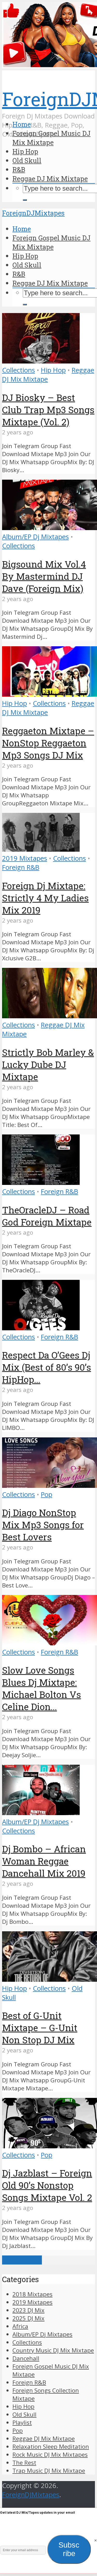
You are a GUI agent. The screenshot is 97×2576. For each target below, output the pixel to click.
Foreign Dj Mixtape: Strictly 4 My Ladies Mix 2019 (45, 898)
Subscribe (69, 2549)
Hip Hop (25, 151)
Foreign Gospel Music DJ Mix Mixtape (51, 138)
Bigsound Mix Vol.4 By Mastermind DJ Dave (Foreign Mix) (44, 576)
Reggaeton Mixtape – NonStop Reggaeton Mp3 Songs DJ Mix (48, 743)
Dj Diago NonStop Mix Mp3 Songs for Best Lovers (43, 1525)
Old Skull (27, 160)
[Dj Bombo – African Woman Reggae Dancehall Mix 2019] (41, 1813)
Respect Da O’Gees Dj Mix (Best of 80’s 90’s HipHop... (47, 1367)
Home (22, 124)
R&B (19, 169)
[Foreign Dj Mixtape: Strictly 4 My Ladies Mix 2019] (41, 849)
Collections (18, 370)
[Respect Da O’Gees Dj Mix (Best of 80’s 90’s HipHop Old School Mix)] (41, 1328)
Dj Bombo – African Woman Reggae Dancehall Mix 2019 (44, 1861)
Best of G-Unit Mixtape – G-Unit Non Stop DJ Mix (40, 2028)
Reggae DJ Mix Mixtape (50, 179)
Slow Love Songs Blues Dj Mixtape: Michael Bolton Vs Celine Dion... (42, 1688)
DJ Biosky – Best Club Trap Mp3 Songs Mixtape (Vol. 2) (48, 410)
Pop (47, 1494)
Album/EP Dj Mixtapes (35, 537)
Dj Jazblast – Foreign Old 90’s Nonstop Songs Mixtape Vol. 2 (47, 2185)
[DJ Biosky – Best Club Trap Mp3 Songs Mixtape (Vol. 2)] (41, 361)
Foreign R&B (21, 867)
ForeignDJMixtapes (33, 213)
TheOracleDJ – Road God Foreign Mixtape (47, 1216)
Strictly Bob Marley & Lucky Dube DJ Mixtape (48, 1064)
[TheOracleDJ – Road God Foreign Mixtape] (41, 1182)
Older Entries (22, 2260)
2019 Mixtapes (25, 858)
